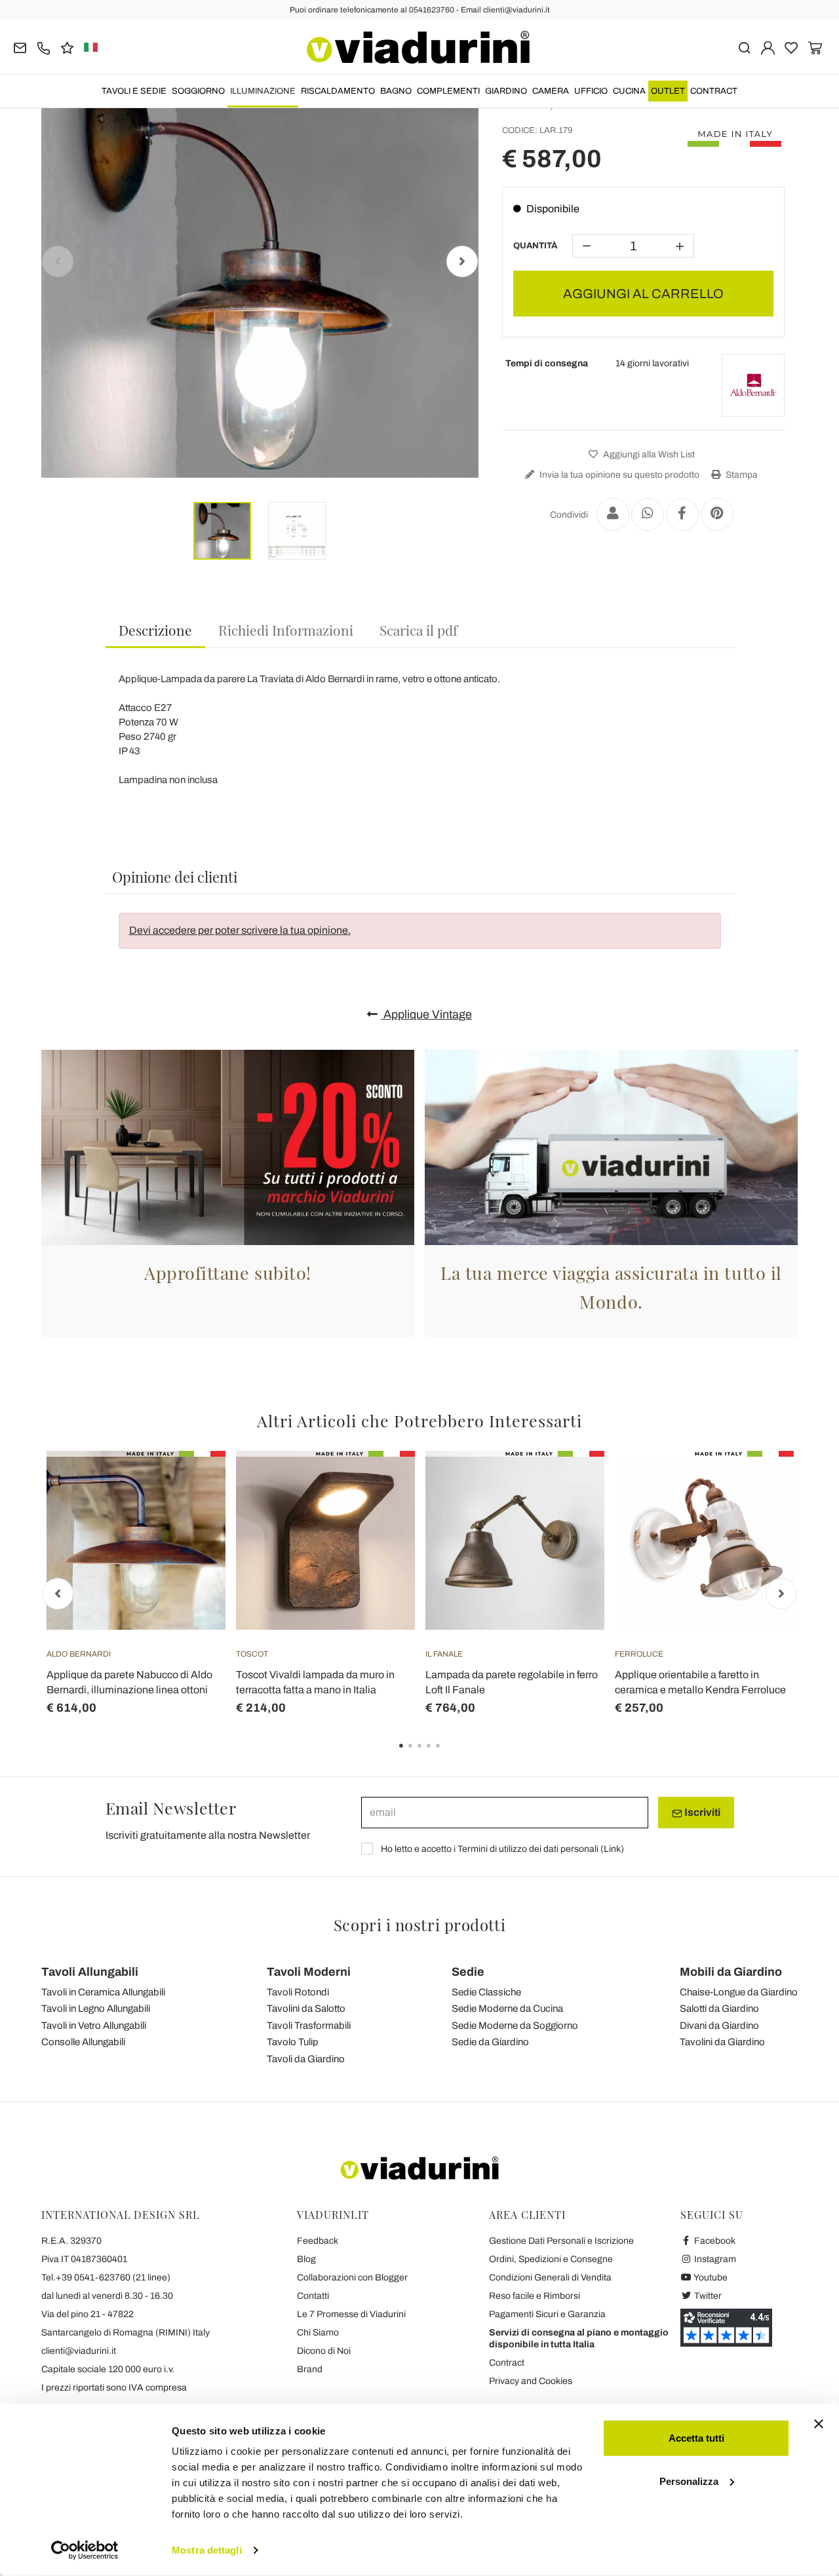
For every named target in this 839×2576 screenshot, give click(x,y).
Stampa (741, 475)
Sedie (468, 1972)
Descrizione (155, 630)
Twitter (707, 2296)
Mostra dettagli (207, 2550)
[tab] (155, 631)
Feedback (318, 2241)
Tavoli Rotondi (298, 1992)
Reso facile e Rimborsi (535, 2296)
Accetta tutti (696, 2438)
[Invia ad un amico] (613, 514)
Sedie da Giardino (490, 2042)
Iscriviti (701, 1812)
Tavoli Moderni (309, 1972)
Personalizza (689, 2481)
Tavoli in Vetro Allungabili (94, 2026)
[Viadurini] (418, 47)
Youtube (710, 2278)
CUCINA (629, 91)
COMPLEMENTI (448, 91)
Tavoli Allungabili (90, 1972)
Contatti (313, 2296)
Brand (310, 2369)
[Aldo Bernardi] (753, 385)
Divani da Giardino (719, 2026)
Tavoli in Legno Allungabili (96, 2009)
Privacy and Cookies (531, 2381)
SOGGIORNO (198, 91)
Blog (306, 2259)
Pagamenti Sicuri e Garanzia (547, 2314)
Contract (714, 91)
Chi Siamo (318, 2333)
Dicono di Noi (324, 2351)
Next (462, 261)
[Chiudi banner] (819, 2424)
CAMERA (551, 91)
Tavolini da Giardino (722, 2042)
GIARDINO (506, 91)
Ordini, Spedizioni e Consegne (551, 2259)
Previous (58, 261)
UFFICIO (591, 91)
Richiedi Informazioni (286, 630)
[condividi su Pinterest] (717, 514)
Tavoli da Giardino (306, 2059)
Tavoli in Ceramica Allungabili (103, 1992)
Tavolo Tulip (293, 2042)
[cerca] (744, 47)
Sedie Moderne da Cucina (507, 2009)
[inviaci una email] (20, 47)
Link (612, 1849)
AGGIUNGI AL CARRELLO (643, 294)
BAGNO (396, 91)
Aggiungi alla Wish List (648, 454)
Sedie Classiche (486, 1992)
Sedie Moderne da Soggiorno (515, 2026)
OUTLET (668, 91)
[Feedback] (67, 47)
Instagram (714, 2259)
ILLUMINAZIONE (263, 91)
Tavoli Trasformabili (309, 2026)
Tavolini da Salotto (306, 2009)
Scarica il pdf (419, 630)
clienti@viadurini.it (79, 2351)
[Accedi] (768, 47)
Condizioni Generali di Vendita (550, 2278)
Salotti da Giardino (719, 2009)
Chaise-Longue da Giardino (739, 1992)
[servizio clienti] (44, 47)
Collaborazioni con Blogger (352, 2278)
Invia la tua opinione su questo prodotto (618, 475)
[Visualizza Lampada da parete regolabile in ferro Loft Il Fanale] (571, 1484)
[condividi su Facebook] (682, 514)
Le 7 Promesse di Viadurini (351, 2314)
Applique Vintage (426, 1014)
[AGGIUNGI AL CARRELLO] (192, 1484)
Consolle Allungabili (83, 2042)
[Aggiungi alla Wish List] (192, 1516)
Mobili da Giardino (731, 1972)
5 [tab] (449, 1755)
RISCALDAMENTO (338, 91)
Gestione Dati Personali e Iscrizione (561, 2241)
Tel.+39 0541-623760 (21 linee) (106, 2278)
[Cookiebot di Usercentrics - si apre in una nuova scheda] (85, 2550)
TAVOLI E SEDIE (134, 91)
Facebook (714, 2241)
